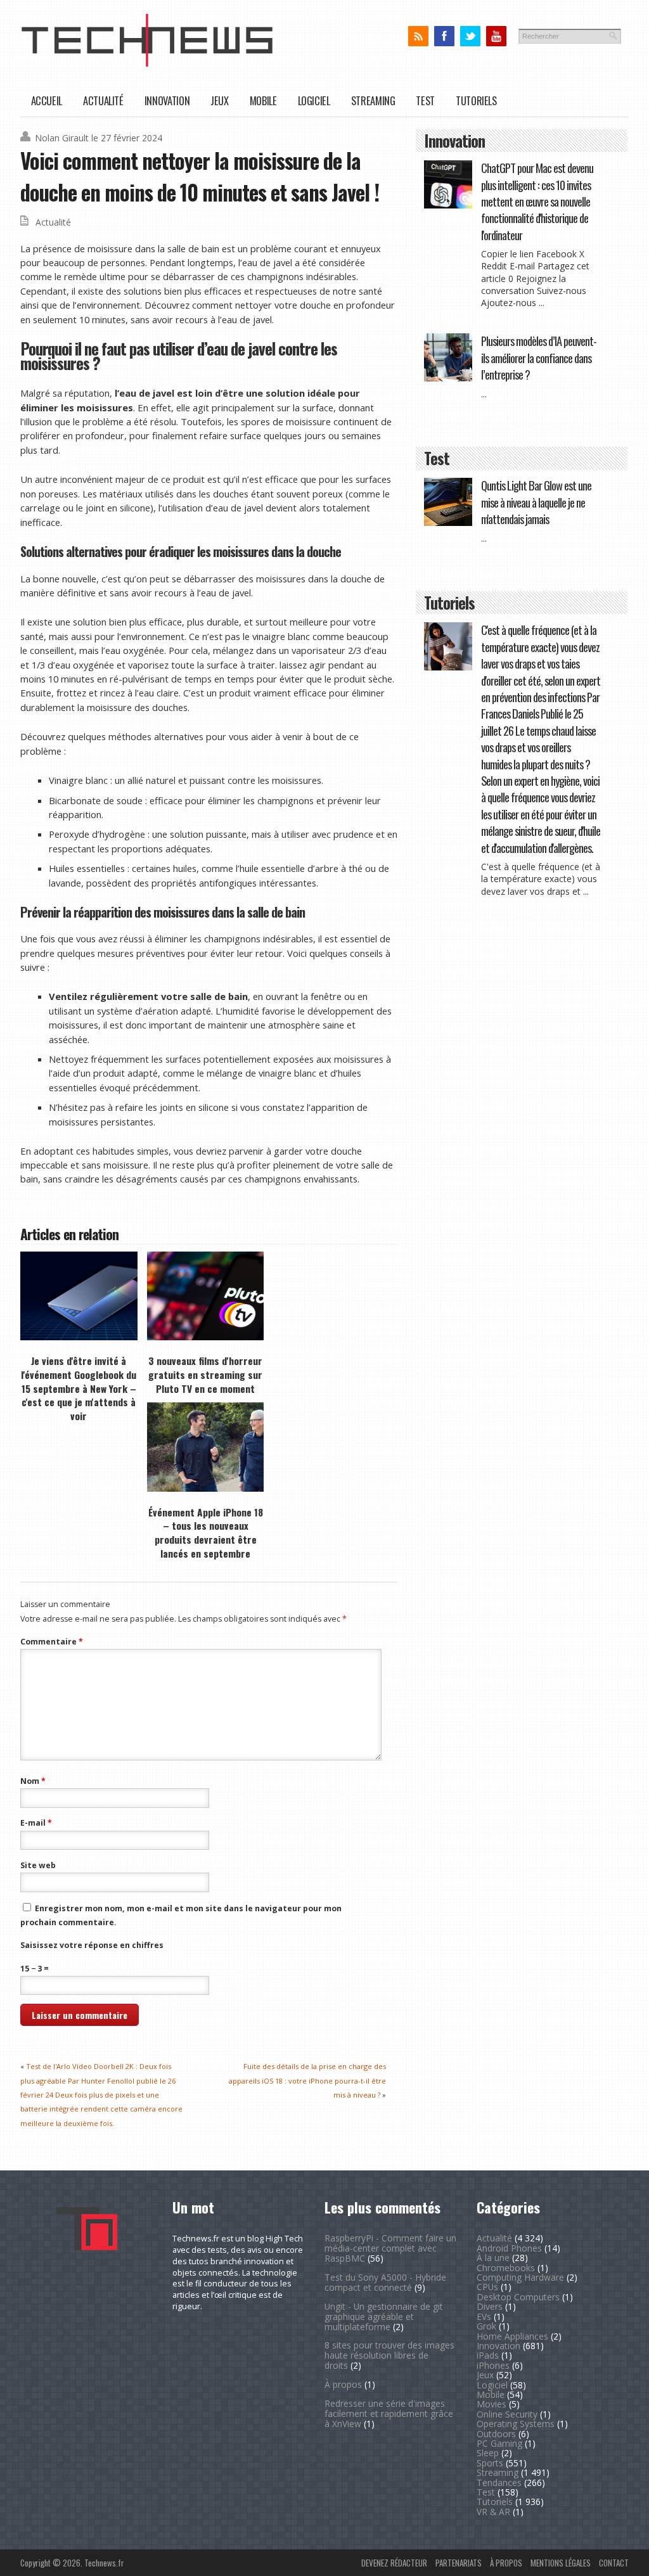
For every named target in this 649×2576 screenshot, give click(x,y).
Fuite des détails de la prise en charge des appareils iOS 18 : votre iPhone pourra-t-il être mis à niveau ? (307, 2080)
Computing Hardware (520, 2277)
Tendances (499, 2483)
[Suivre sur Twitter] (470, 36)
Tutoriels (476, 100)
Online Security (507, 2414)
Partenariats (459, 2563)
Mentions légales (561, 2563)
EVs (484, 2316)
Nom (33, 1781)
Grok (486, 2326)
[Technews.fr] (147, 64)
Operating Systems (516, 2424)
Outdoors (496, 2434)
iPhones (493, 2365)
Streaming (373, 100)
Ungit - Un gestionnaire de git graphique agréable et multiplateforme (384, 2316)
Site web (38, 1865)
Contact (614, 2563)
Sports (490, 2463)
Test (425, 100)
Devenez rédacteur (394, 2563)
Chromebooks (506, 2268)
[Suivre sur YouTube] (496, 36)
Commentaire (52, 1642)
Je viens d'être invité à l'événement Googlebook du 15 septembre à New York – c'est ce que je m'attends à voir (79, 1388)
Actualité (103, 100)
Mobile (263, 100)
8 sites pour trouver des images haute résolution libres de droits (389, 2355)
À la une (493, 2258)
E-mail (36, 1823)
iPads (488, 2355)
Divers (490, 2306)
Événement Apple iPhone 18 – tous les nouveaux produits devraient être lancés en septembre (206, 1533)
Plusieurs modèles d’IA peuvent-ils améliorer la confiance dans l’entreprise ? (539, 357)
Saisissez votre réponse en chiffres (92, 1945)
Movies (492, 2404)
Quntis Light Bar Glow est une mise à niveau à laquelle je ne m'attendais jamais (536, 502)
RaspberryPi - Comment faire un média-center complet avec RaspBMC (390, 2248)
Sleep (488, 2453)
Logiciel (314, 100)
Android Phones (509, 2248)
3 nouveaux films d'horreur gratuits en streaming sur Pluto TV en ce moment (205, 1374)
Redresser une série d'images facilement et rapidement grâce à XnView (389, 2413)
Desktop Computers (518, 2297)
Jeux (220, 100)
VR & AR (493, 2512)
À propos (343, 2384)
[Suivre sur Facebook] (444, 36)
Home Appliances (512, 2336)
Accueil (47, 100)
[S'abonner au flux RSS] (418, 36)
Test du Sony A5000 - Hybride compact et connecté (385, 2282)
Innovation (167, 100)
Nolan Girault (62, 138)
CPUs (487, 2287)
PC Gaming (499, 2443)
